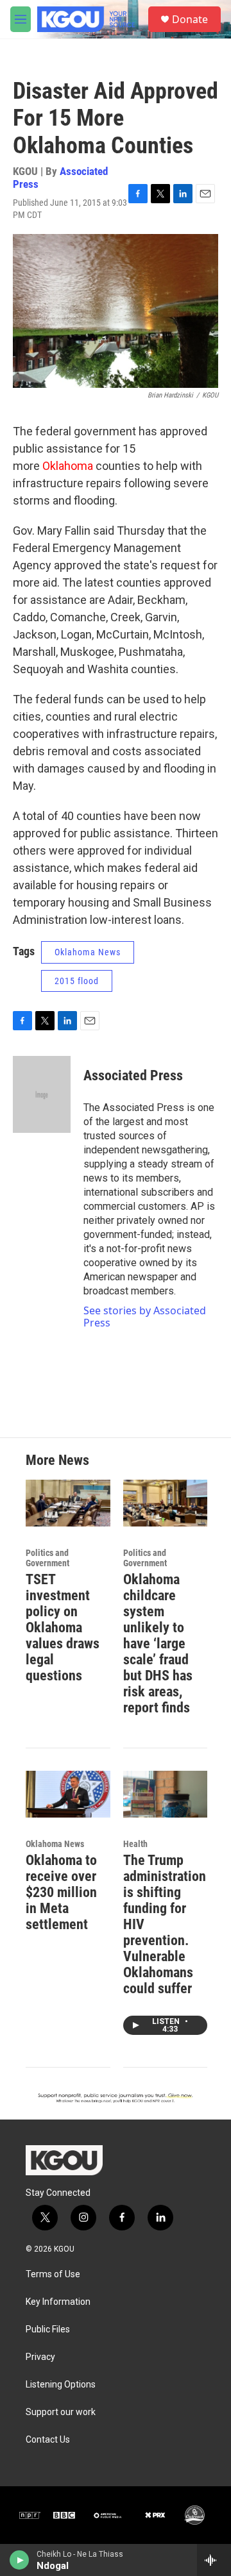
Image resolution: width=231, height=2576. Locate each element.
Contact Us (48, 2440)
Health (135, 1844)
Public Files (48, 2329)
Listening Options (61, 2385)
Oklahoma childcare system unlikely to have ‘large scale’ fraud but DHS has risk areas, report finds (158, 1643)
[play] (20, 2560)
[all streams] (214, 2560)
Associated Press (60, 177)
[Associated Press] (42, 1094)
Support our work (61, 2412)
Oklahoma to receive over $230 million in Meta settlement (61, 1892)
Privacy (40, 2357)
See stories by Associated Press (145, 1316)
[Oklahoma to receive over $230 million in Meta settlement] (68, 1794)
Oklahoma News (88, 952)
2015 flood (77, 981)
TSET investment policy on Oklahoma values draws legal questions (63, 1627)
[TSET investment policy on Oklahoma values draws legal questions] (68, 1503)
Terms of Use (53, 2274)
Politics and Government (47, 1558)
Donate (190, 19)
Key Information (58, 2302)
